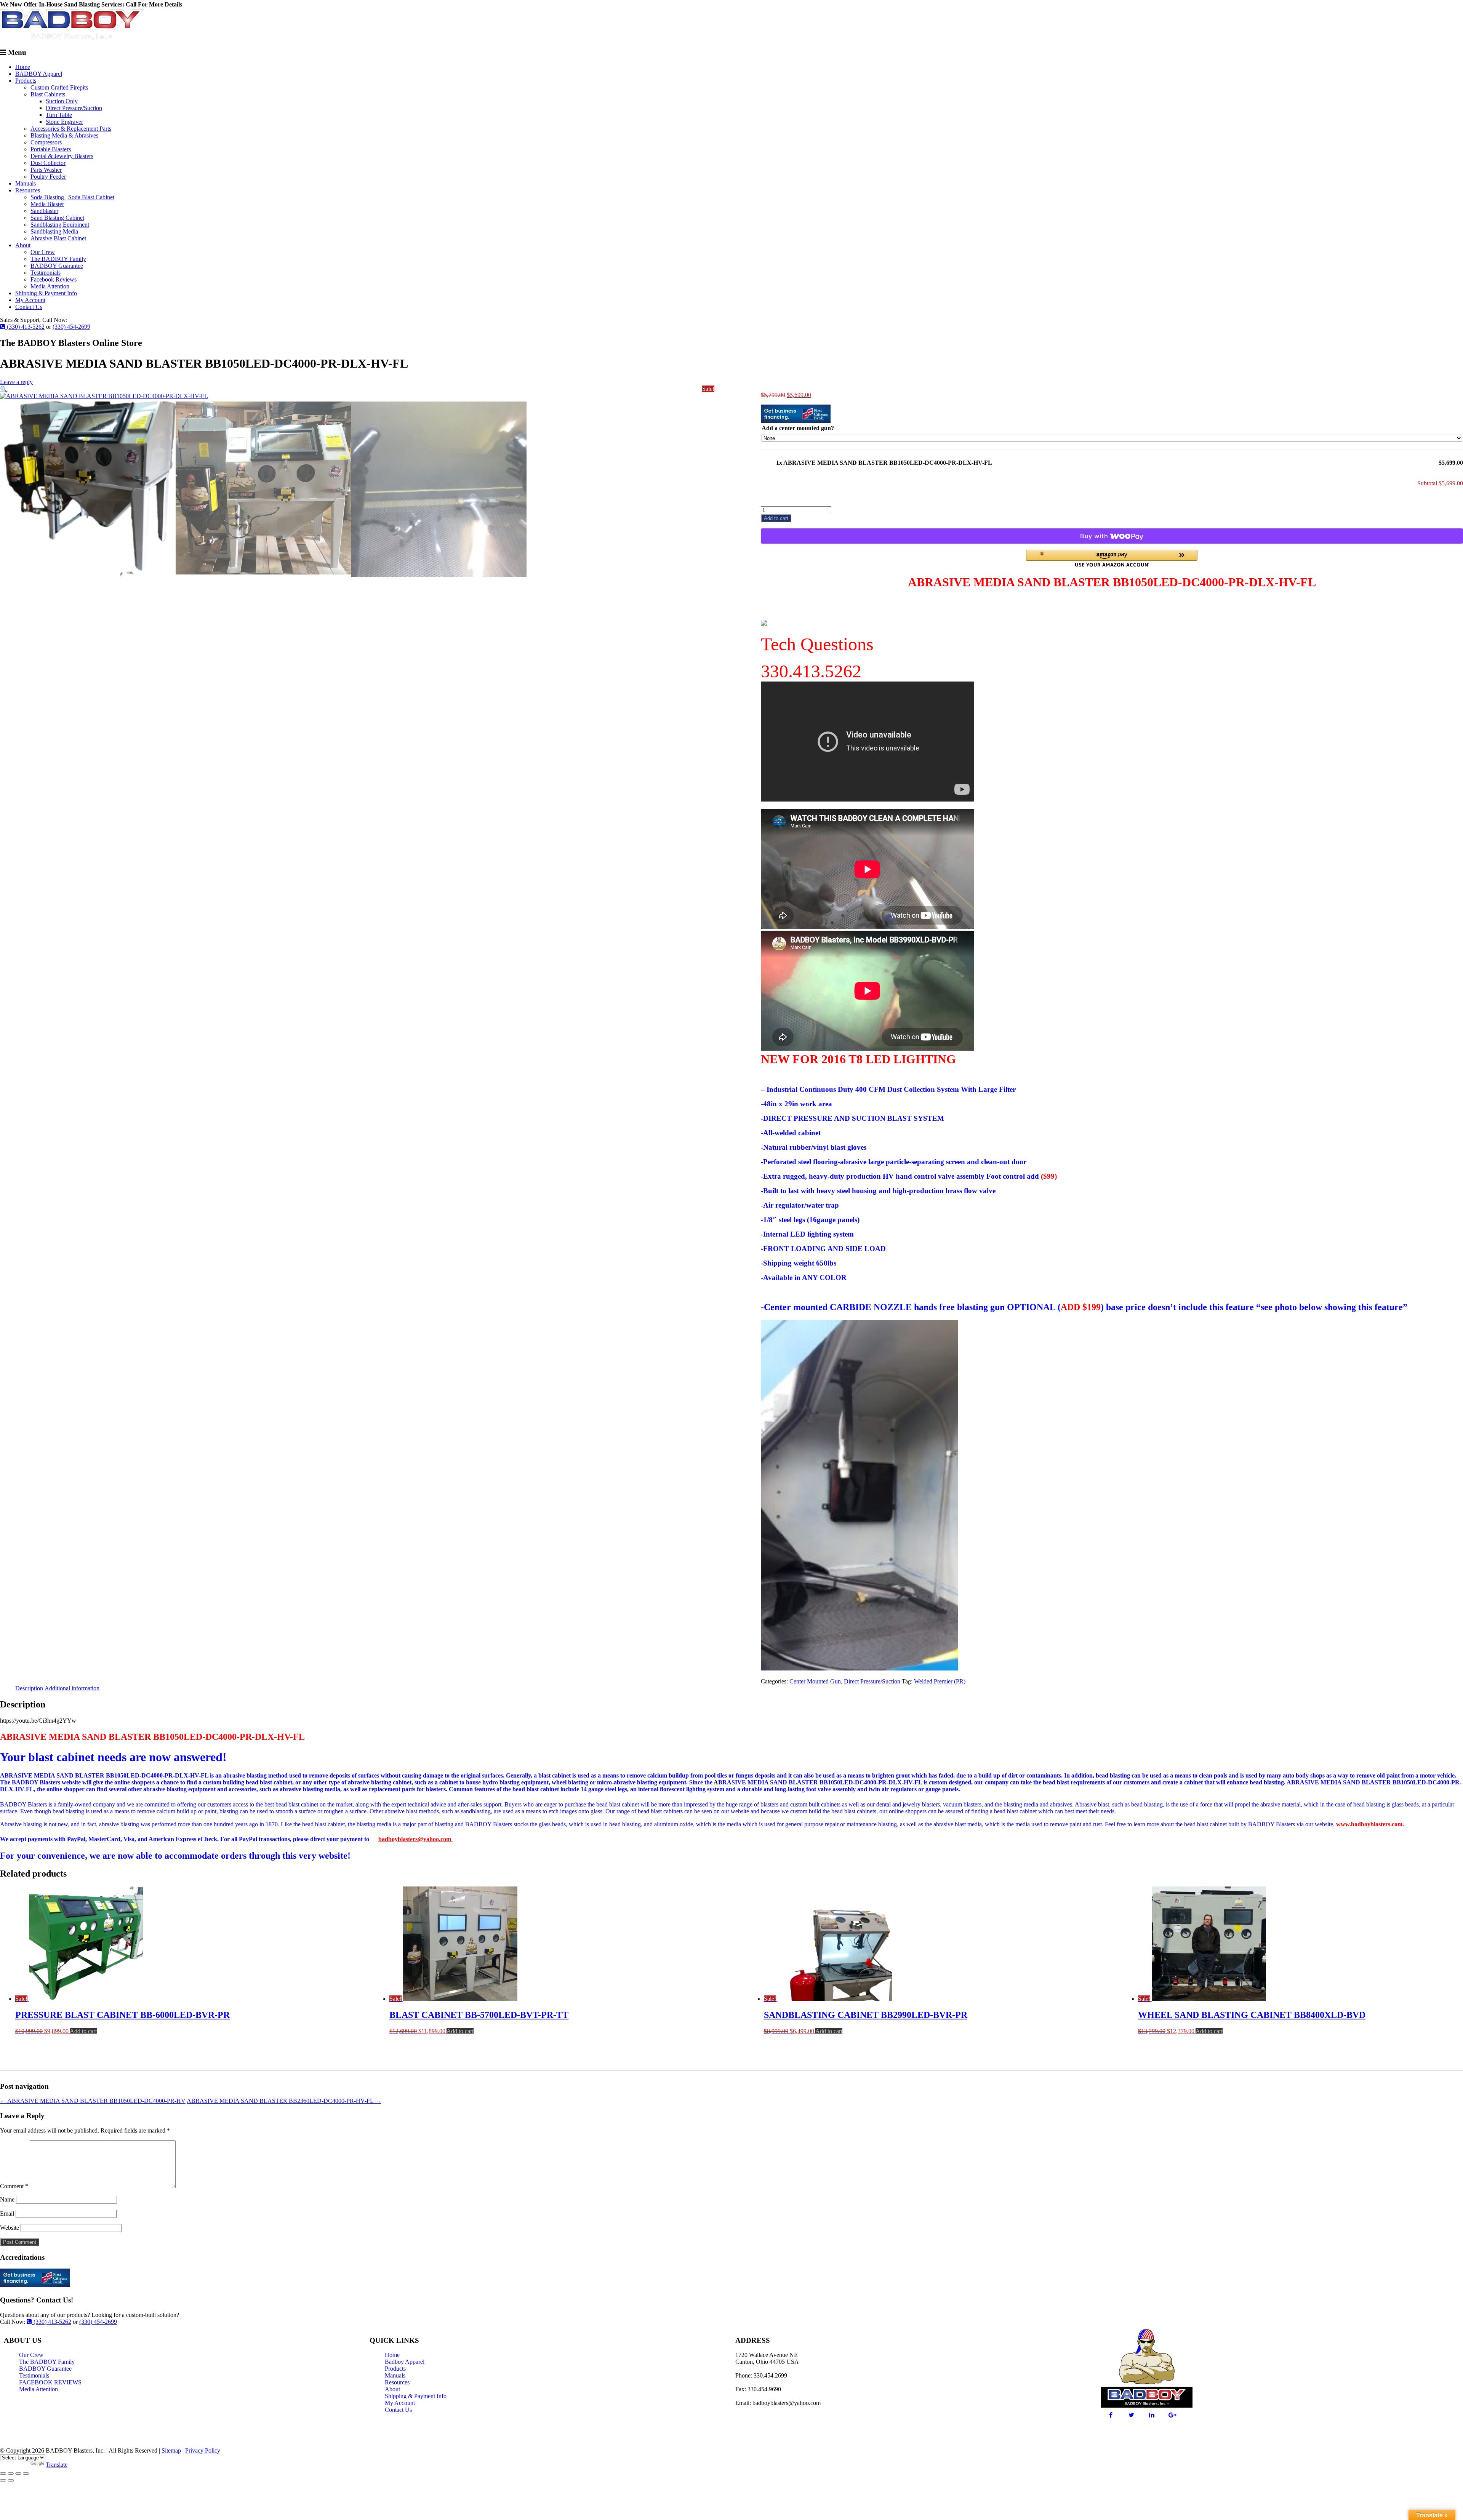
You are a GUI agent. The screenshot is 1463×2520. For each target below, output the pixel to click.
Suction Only (62, 101)
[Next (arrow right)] (11, 2480)
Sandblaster (44, 211)
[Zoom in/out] (3, 2474)
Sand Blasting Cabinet (57, 218)
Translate (57, 2465)
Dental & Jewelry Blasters (62, 156)
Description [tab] (29, 1688)
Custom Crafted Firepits (59, 87)
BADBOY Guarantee (57, 266)
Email (7, 2214)
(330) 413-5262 (25, 327)
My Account (30, 300)
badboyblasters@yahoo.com (415, 1839)
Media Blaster (47, 204)
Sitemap (171, 2450)
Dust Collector (48, 163)
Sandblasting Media (54, 231)
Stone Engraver (64, 122)
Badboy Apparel (405, 2362)
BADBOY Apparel (39, 74)
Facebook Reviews (54, 279)
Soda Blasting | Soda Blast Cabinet (72, 197)
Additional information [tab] (72, 1688)
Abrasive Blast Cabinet (58, 238)
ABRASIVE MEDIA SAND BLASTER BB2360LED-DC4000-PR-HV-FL (284, 2101)
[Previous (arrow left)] (3, 2480)
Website (10, 2228)
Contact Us (29, 307)
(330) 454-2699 (71, 327)
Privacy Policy (203, 2450)
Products (26, 81)
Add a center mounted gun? (798, 428)
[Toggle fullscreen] (11, 2474)
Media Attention (50, 286)
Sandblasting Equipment (60, 225)
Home (23, 67)
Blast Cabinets (48, 94)
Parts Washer (46, 170)
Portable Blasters (51, 149)
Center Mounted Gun (815, 1681)
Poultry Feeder (48, 177)
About (23, 245)
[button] (4, 389)
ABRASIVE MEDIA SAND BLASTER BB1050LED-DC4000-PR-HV (93, 2101)
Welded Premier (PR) (940, 1681)
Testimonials (46, 273)
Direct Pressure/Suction (74, 108)
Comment (14, 2186)
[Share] (18, 2474)
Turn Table (59, 115)
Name (7, 2199)
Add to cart (776, 518)
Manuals (26, 183)
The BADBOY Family (58, 259)
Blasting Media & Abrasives (64, 135)
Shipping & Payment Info (46, 293)
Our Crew (43, 252)
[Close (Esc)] (26, 2474)
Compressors (46, 142)
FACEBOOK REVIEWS (50, 2382)
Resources (28, 190)
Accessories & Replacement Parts (71, 129)
